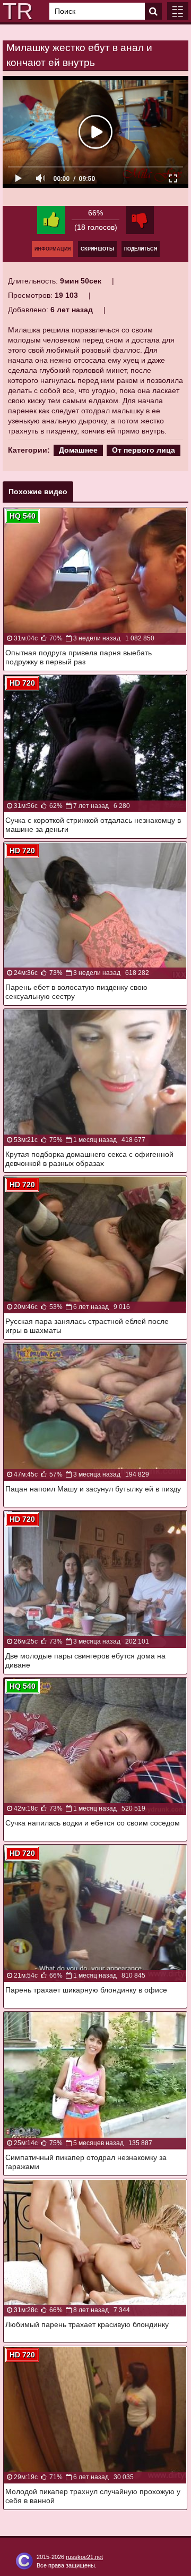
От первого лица (144, 450)
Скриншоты (97, 249)
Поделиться (141, 249)
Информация (53, 249)
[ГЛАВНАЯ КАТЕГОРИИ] (178, 11)
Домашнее (78, 450)
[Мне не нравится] (140, 220)
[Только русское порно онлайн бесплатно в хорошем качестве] (16, 11)
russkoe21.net (84, 2557)
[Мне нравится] (51, 220)
